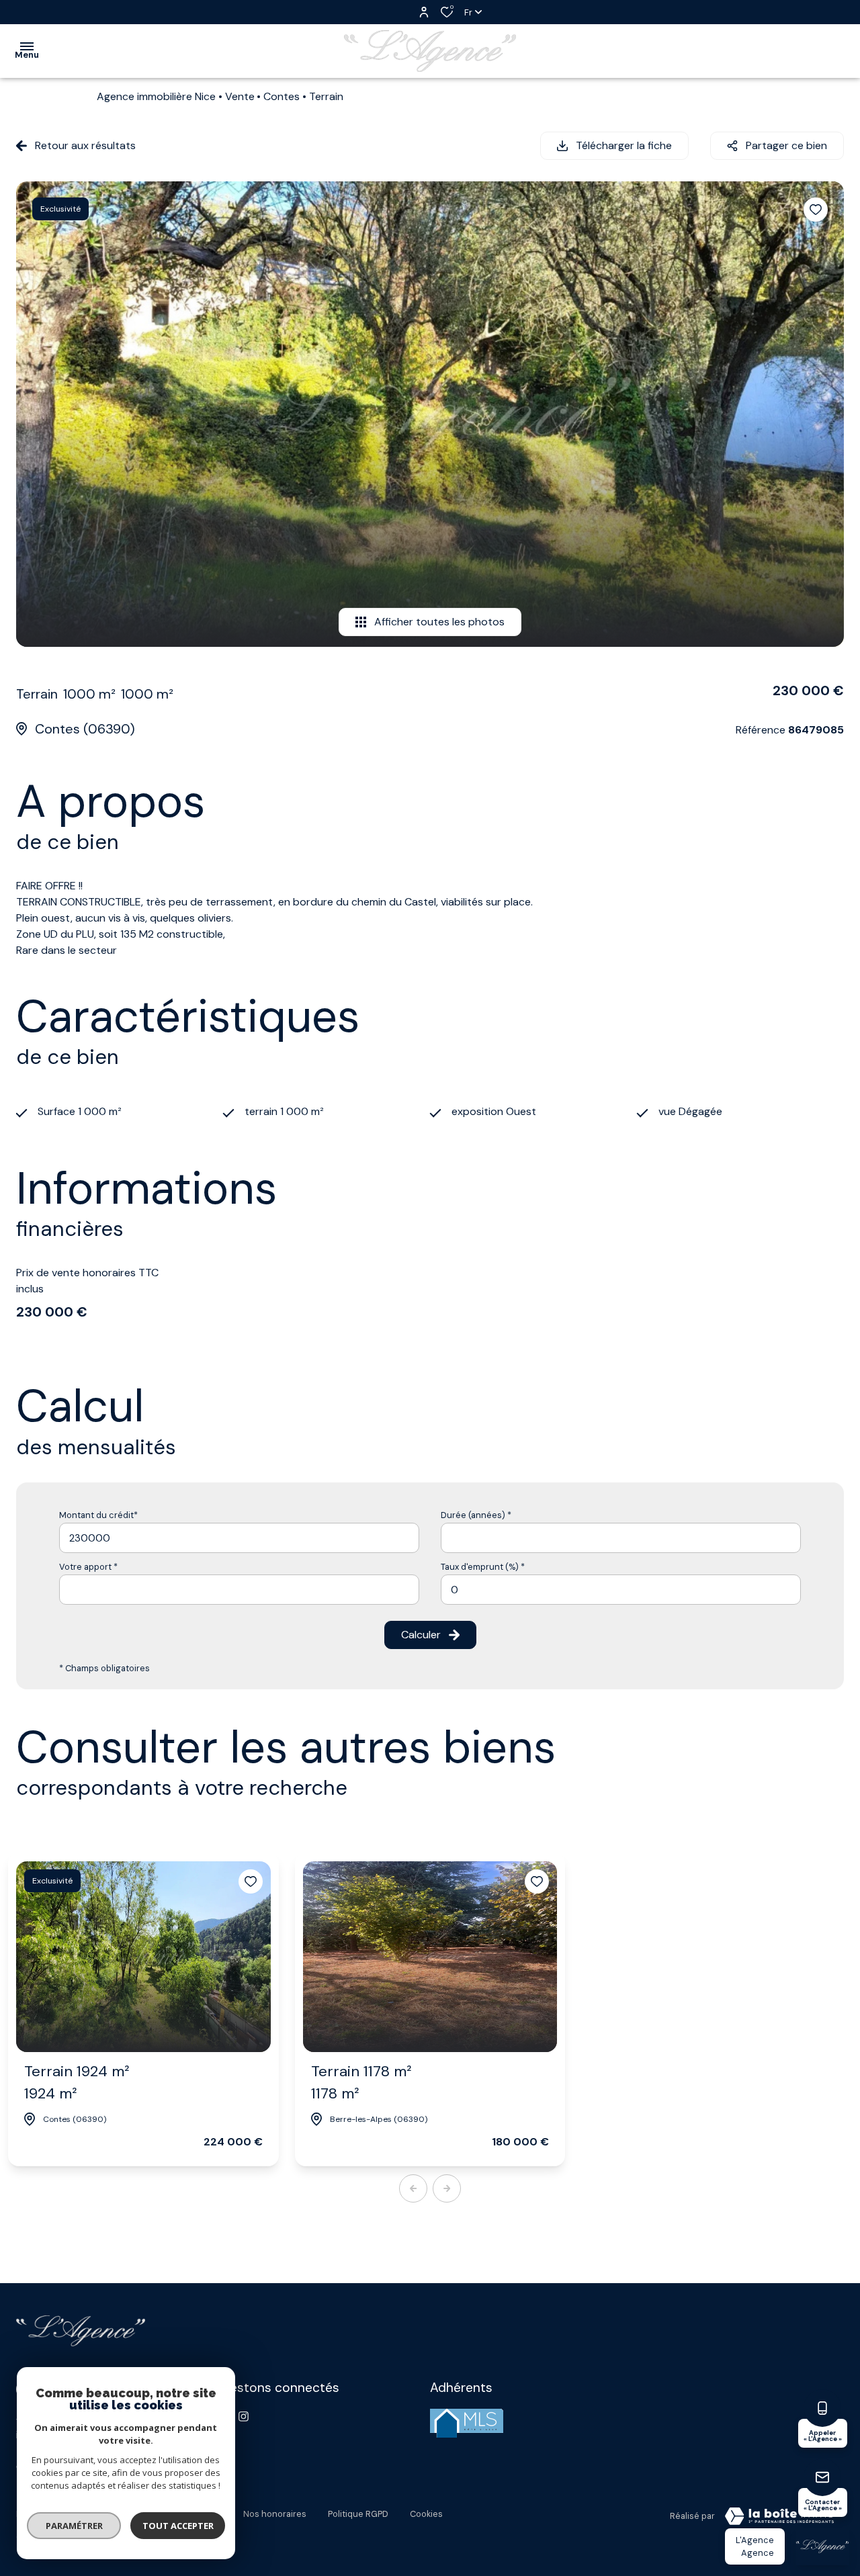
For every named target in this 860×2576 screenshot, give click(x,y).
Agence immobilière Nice (156, 96)
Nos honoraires (275, 2514)
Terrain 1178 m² (361, 2082)
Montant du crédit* (98, 1515)
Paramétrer (74, 2526)
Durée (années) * (476, 1515)
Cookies (426, 2514)
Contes (282, 96)
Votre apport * (88, 1567)
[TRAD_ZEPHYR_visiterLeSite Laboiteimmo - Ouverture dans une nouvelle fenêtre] (779, 2516)
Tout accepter (178, 2526)
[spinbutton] (621, 1590)
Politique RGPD (358, 2514)
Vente (240, 96)
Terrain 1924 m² (77, 2082)
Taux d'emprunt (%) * (483, 1567)
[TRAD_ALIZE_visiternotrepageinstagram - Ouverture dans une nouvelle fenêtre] (244, 2416)
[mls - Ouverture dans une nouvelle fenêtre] (467, 2423)
